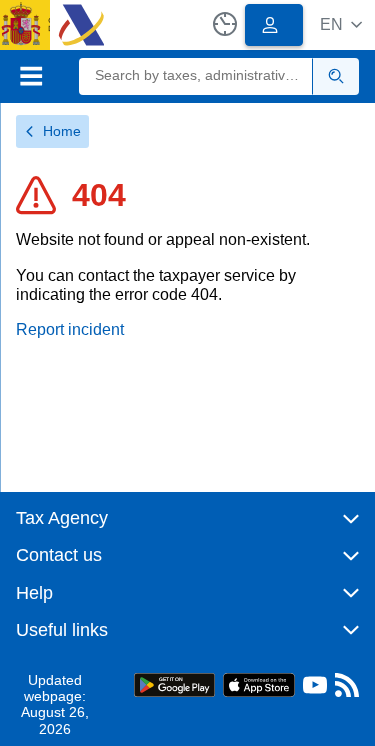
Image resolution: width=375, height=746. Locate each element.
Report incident (70, 329)
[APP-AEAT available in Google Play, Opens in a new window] (174, 683)
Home (62, 131)
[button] (341, 24)
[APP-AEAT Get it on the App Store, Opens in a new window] (259, 683)
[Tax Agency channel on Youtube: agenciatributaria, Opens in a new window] (315, 689)
